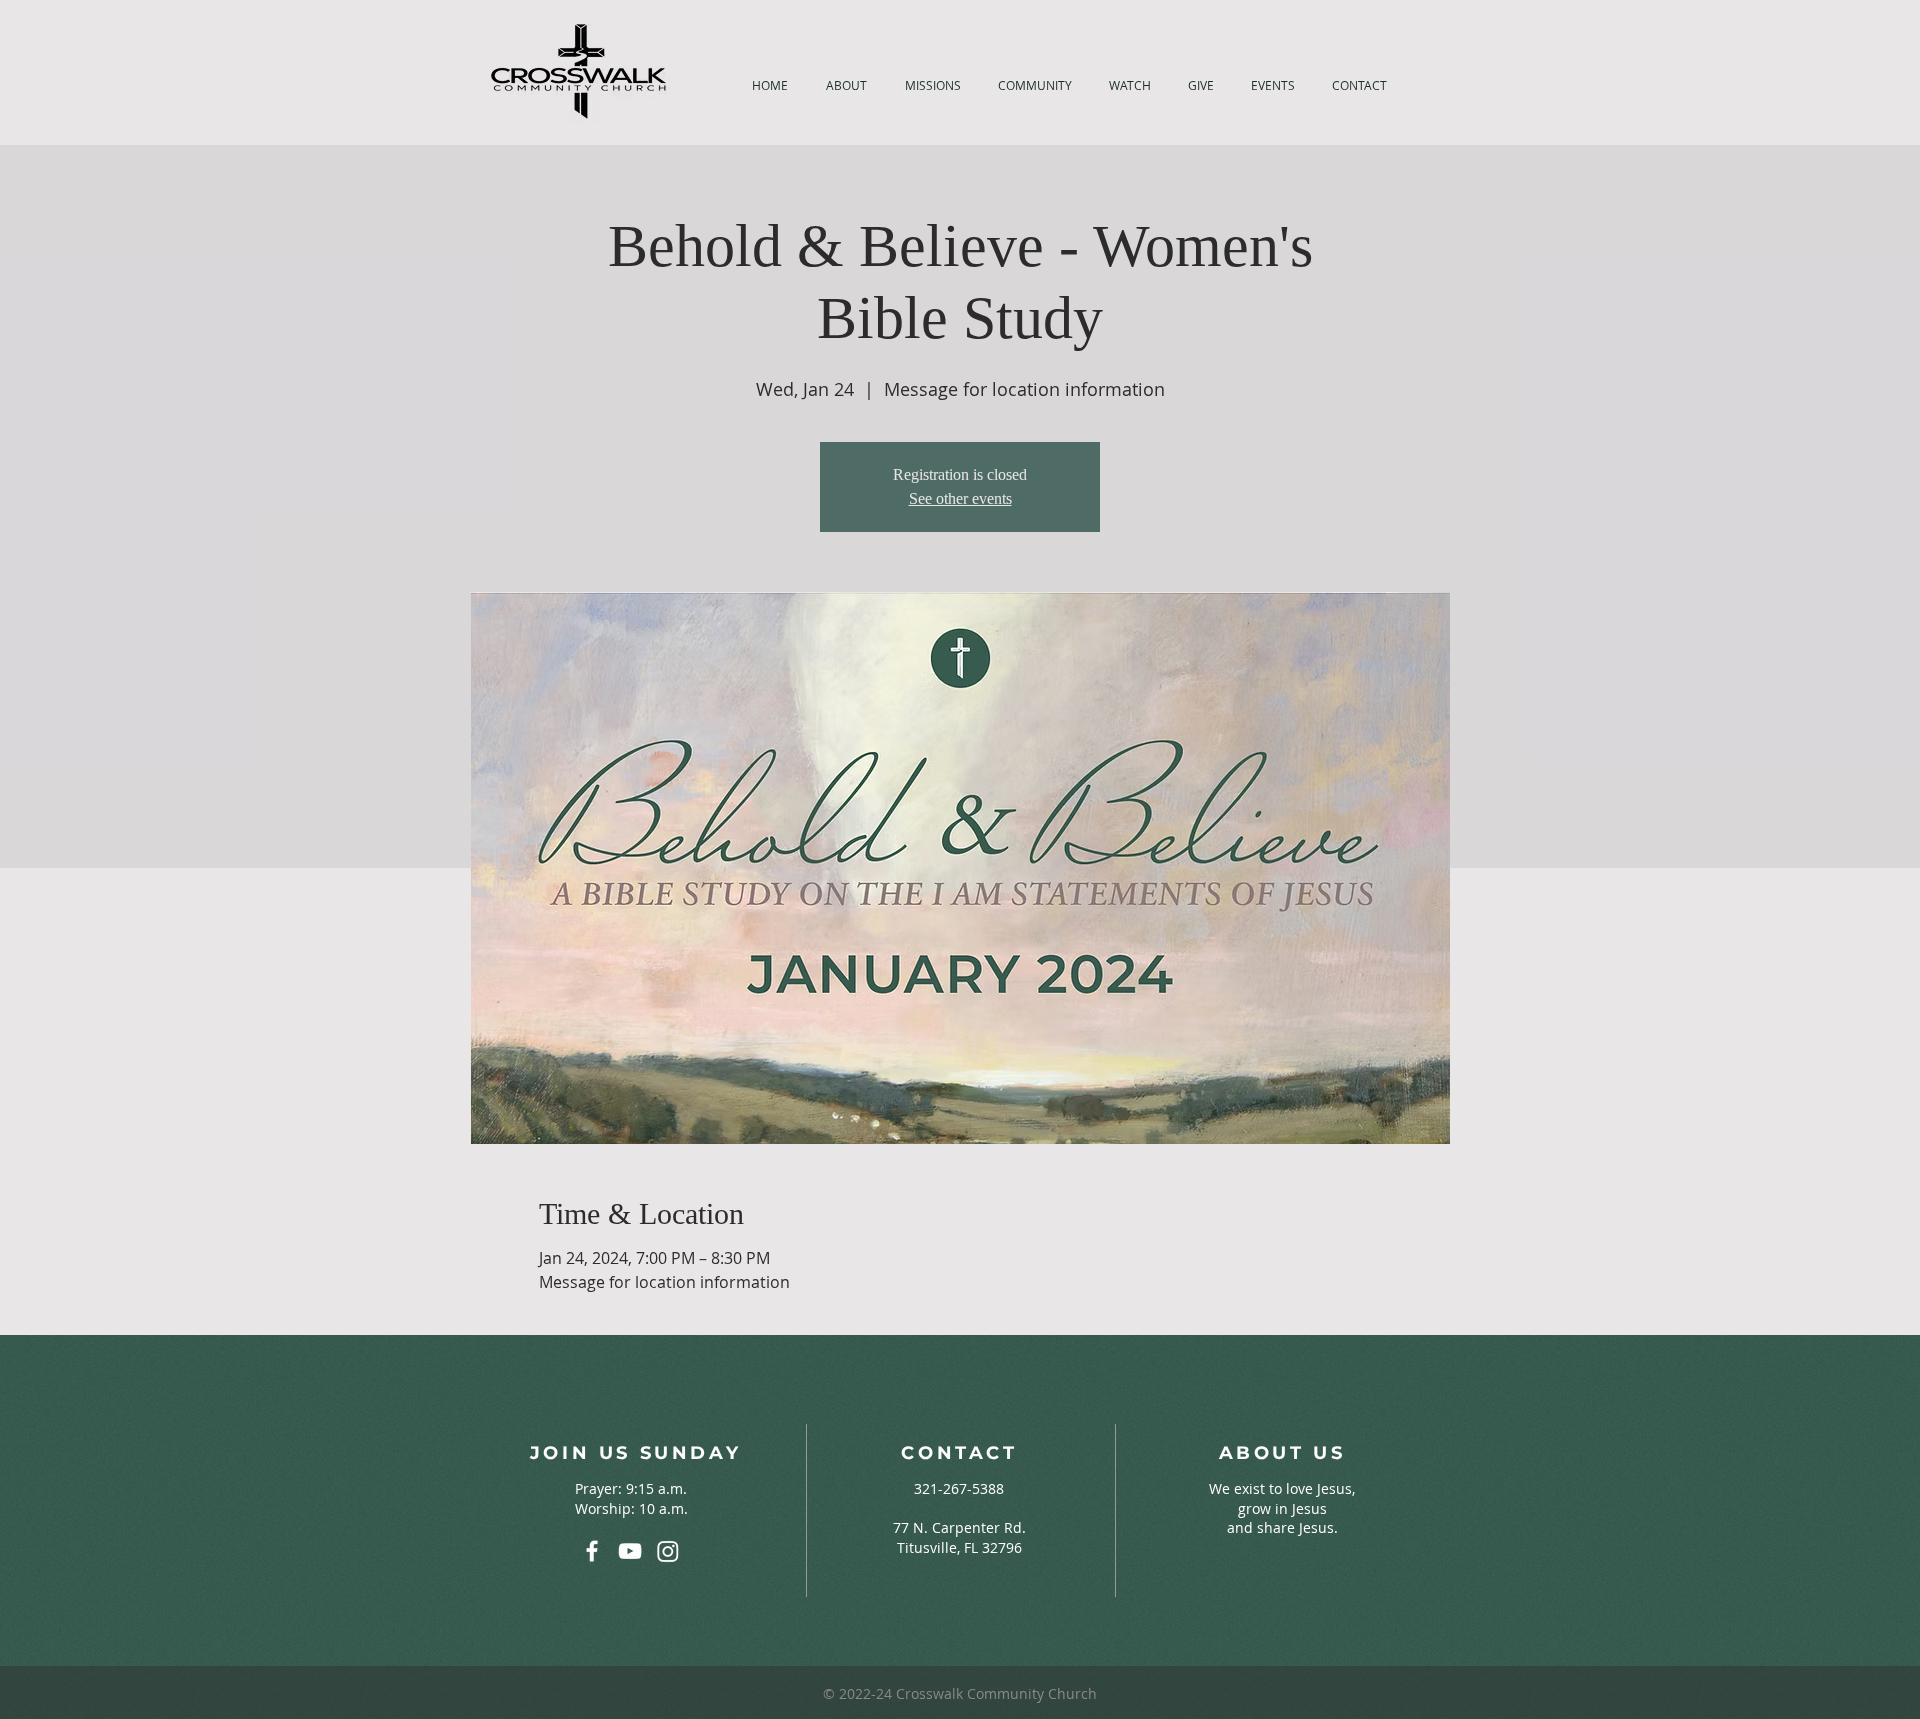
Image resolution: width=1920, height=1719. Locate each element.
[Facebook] (592, 1551)
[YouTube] (630, 1551)
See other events (960, 498)
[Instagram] (668, 1551)
